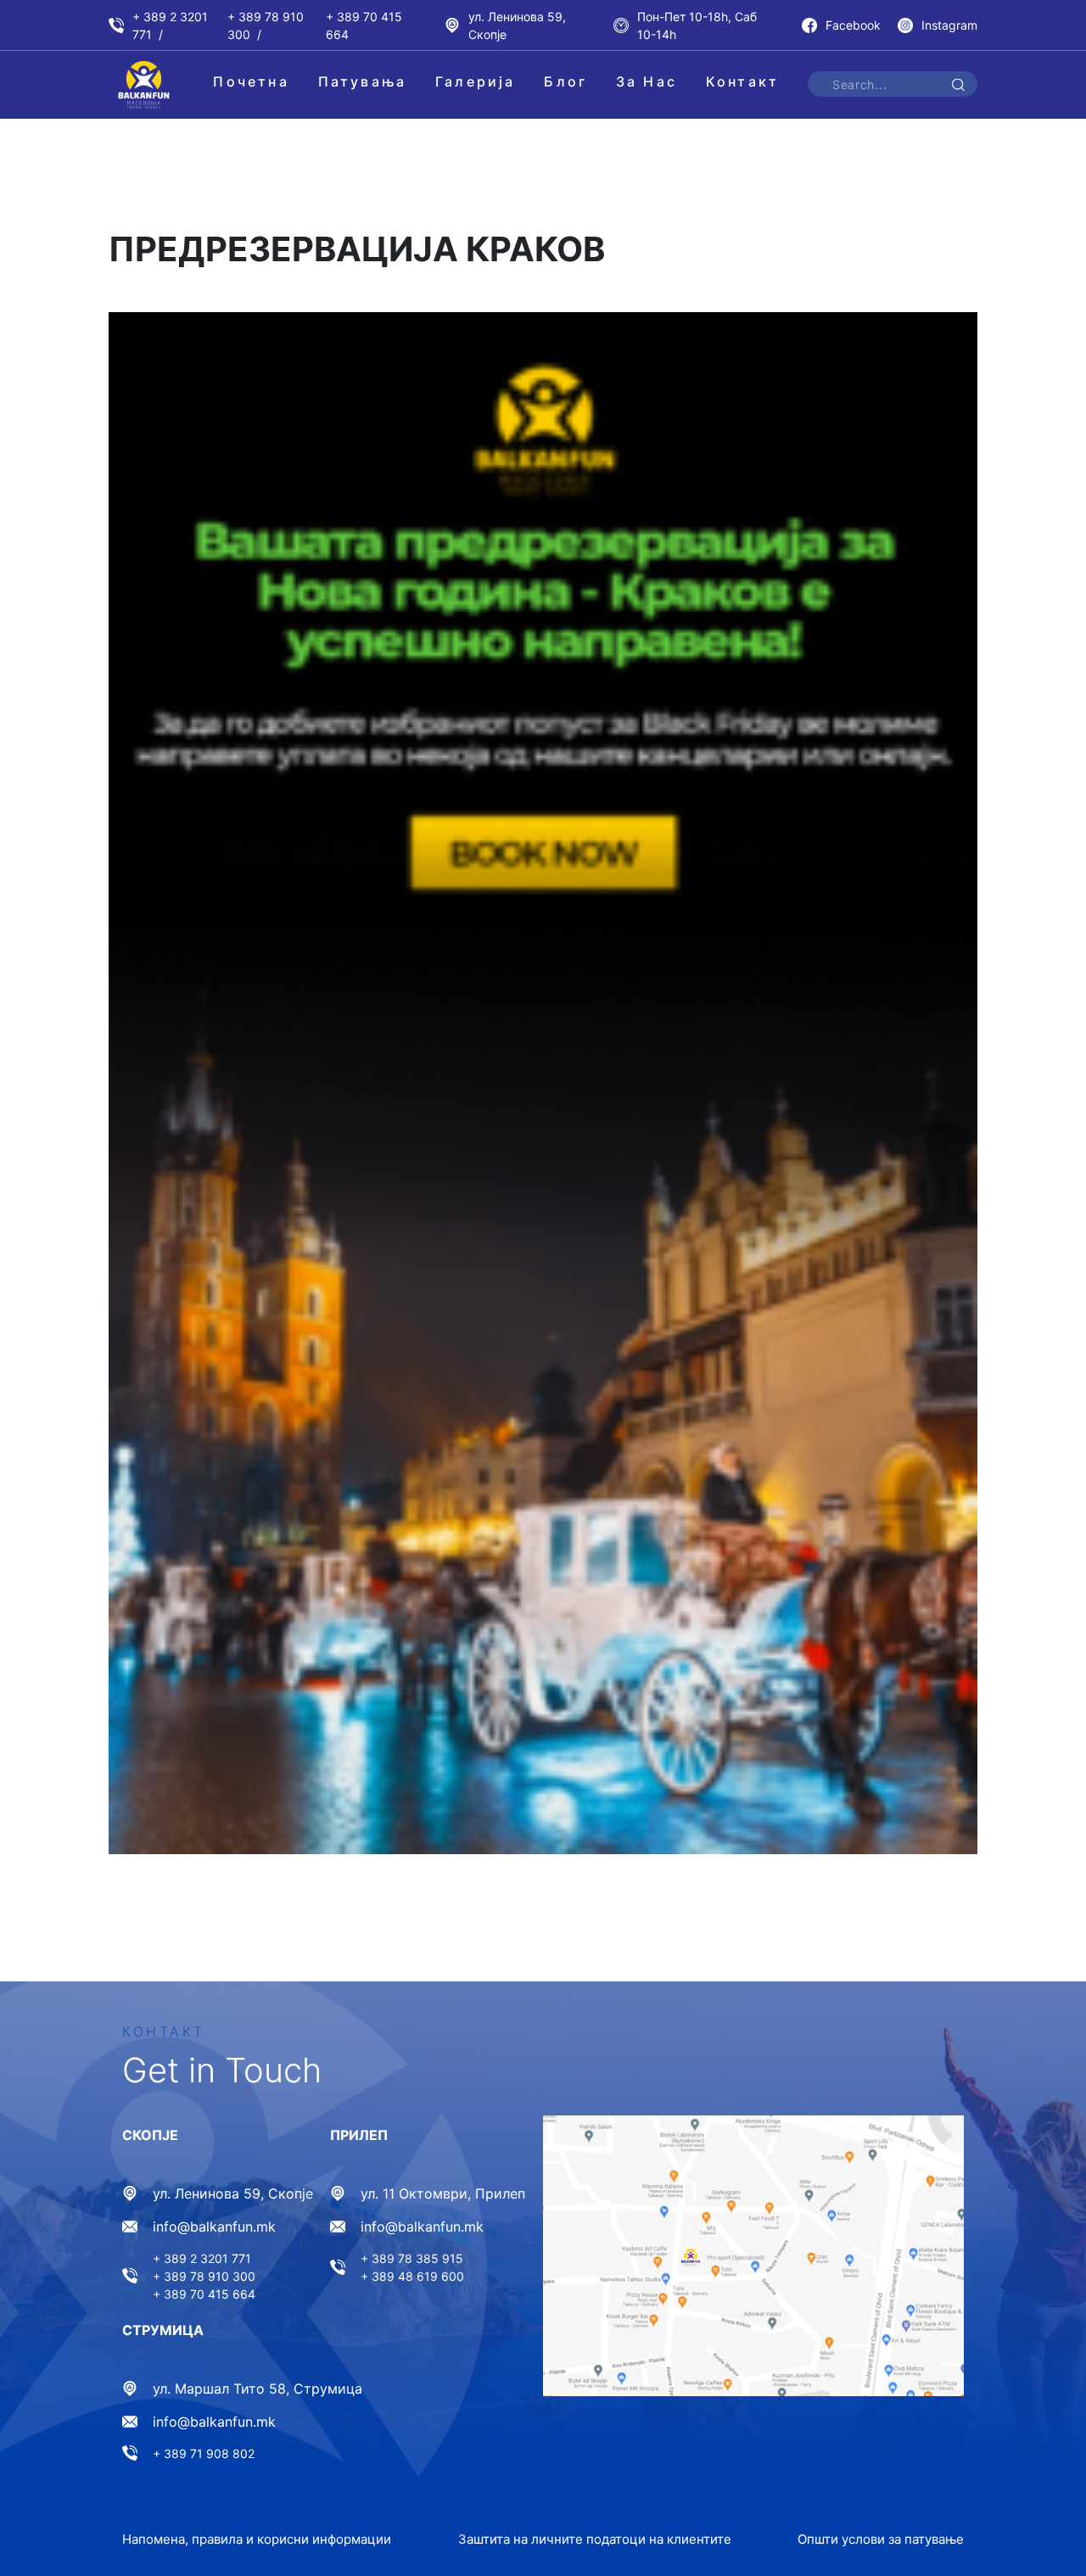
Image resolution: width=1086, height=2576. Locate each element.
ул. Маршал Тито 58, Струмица (258, 2389)
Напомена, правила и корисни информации (257, 2539)
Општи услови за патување (881, 2539)
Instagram (949, 25)
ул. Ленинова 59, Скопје (517, 25)
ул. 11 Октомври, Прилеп (443, 2193)
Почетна (251, 81)
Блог (565, 81)
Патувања (363, 81)
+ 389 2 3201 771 (170, 25)
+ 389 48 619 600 (412, 2276)
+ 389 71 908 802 (204, 2453)
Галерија (476, 81)
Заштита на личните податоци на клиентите (595, 2539)
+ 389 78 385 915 (412, 2258)
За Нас (647, 81)
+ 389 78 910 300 (266, 25)
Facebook (853, 25)
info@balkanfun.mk (214, 2227)
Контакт (742, 81)
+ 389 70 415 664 (364, 25)
